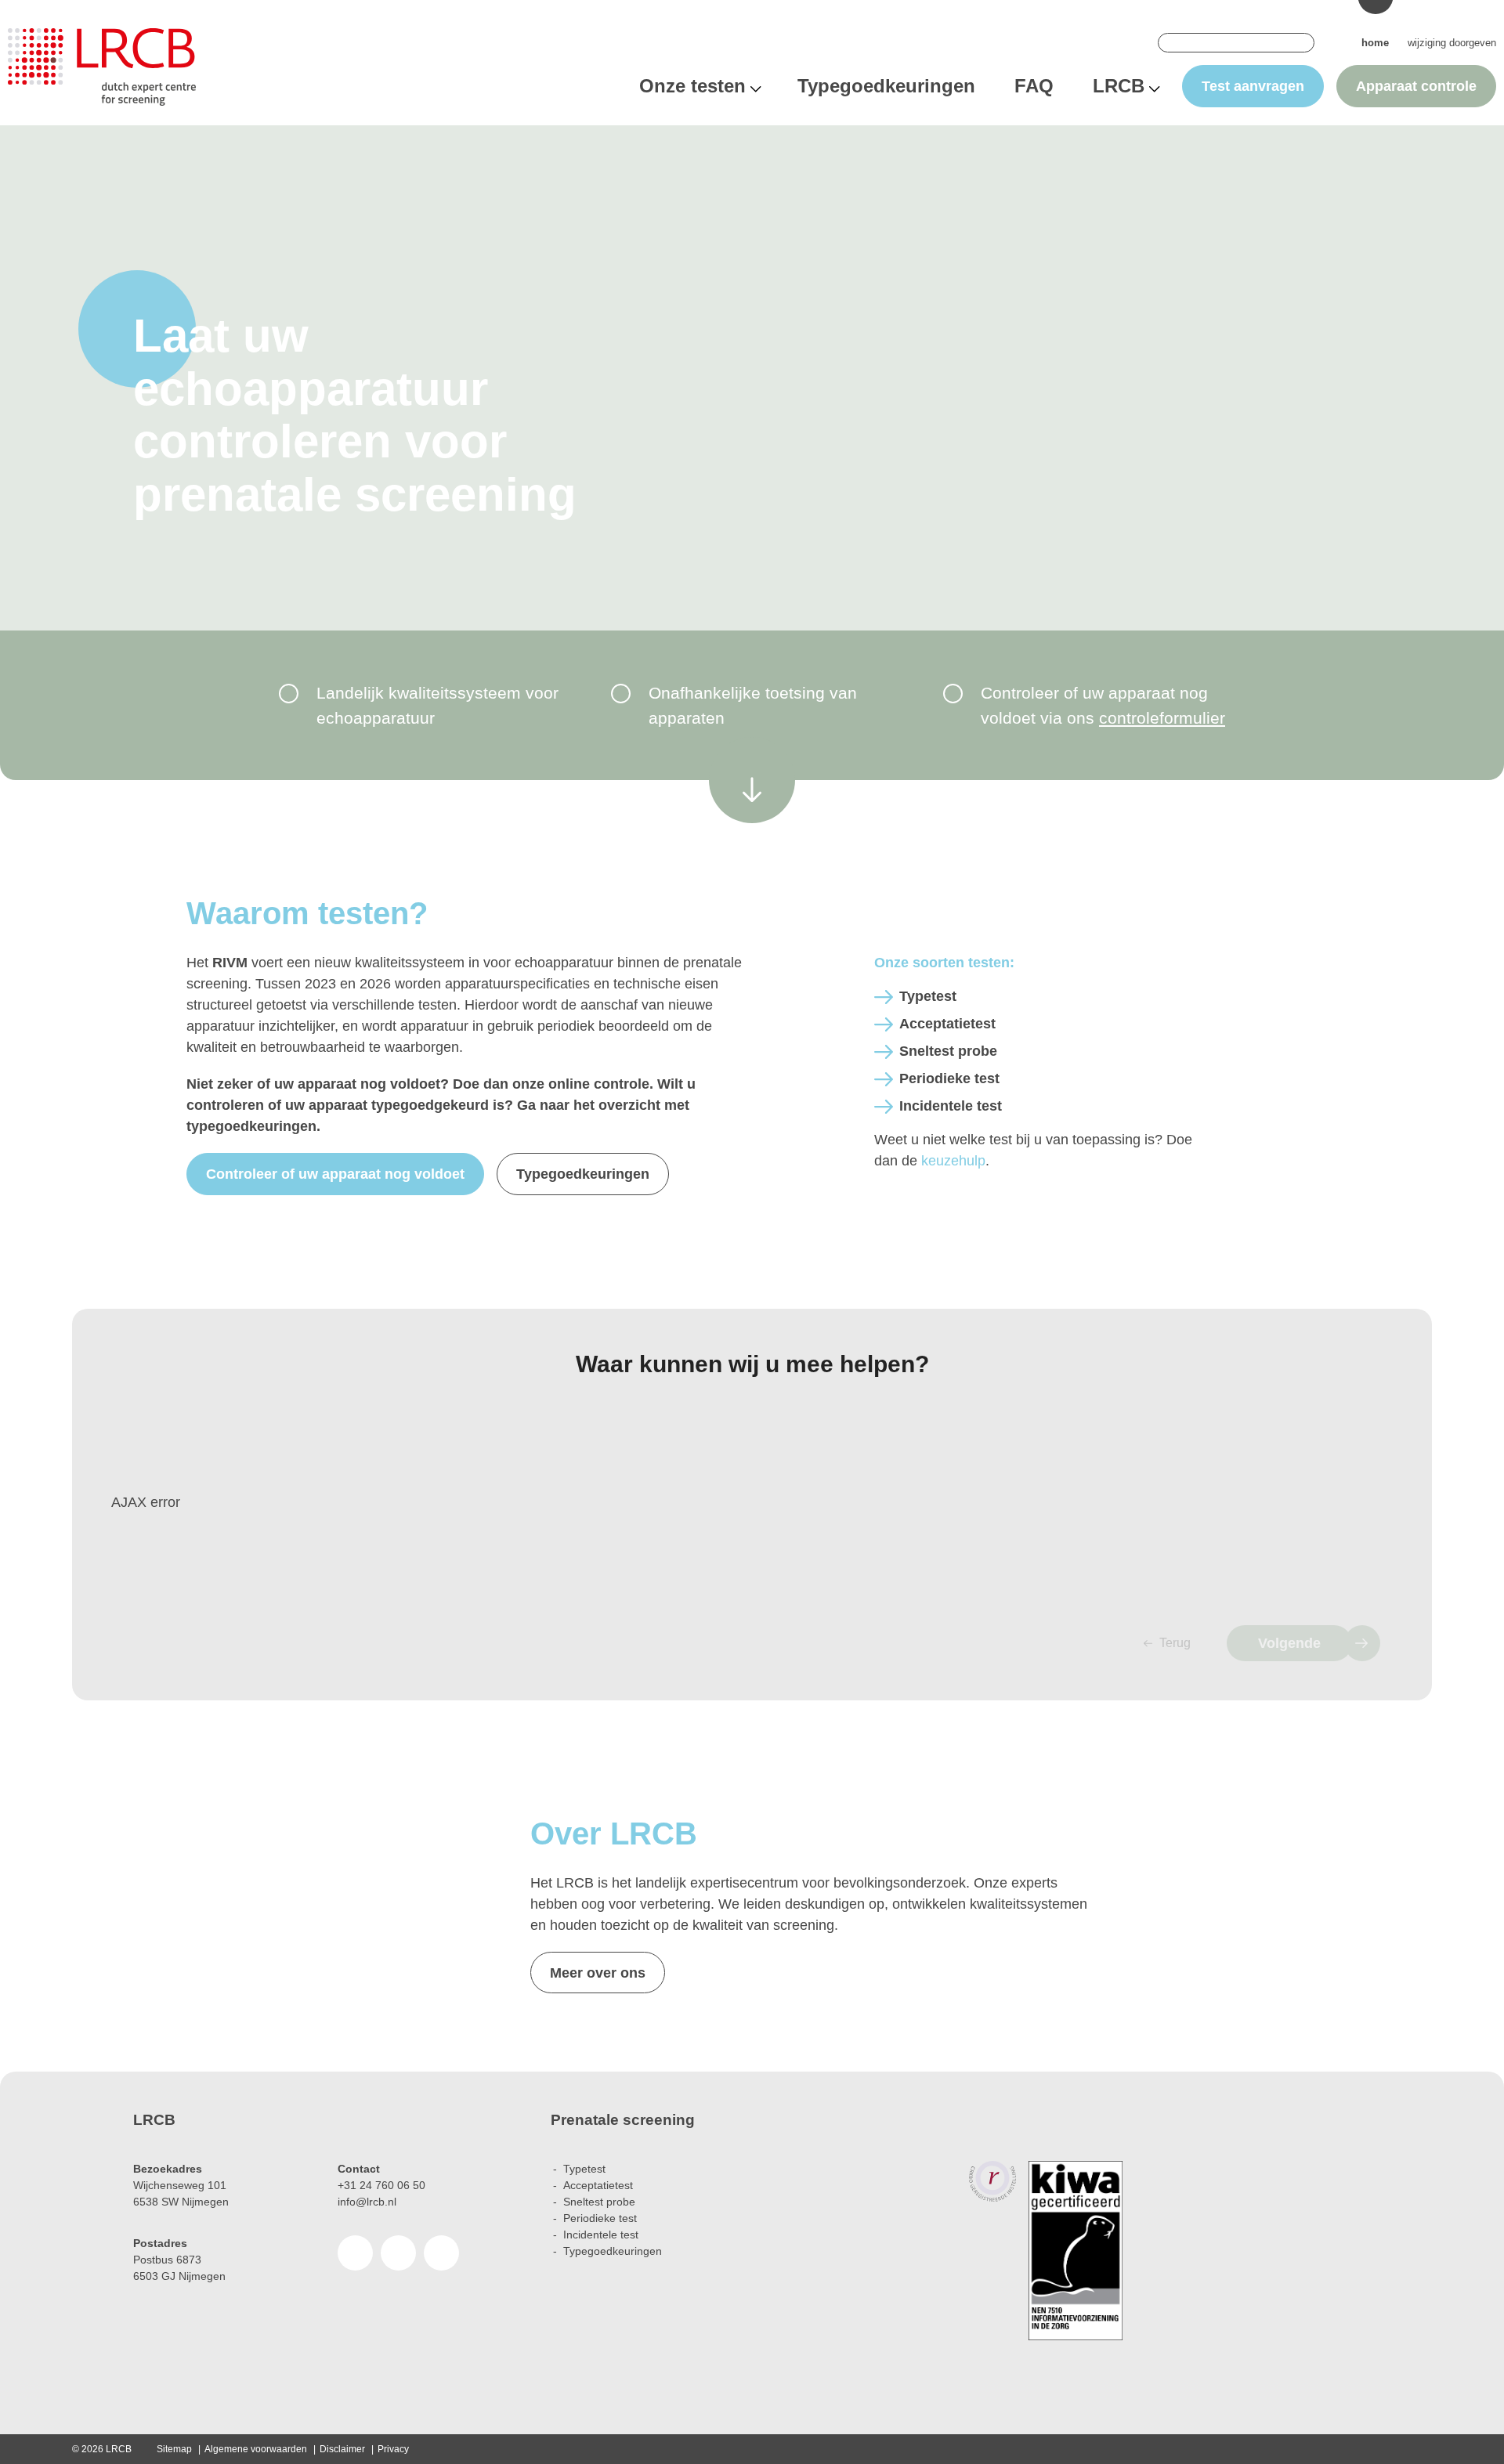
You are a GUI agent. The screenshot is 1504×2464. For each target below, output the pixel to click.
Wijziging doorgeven (1452, 43)
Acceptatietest (947, 1024)
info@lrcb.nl (367, 2202)
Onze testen (692, 86)
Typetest (928, 996)
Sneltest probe (948, 1051)
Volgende (1289, 1643)
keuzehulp (953, 1161)
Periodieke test (949, 1078)
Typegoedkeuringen (886, 86)
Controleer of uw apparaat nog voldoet (335, 1174)
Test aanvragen (1253, 86)
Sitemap (174, 2449)
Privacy (393, 2449)
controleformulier (1162, 718)
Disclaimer (342, 2449)
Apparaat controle (1416, 86)
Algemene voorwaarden (256, 2449)
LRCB (1119, 86)
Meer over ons (598, 1973)
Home (1375, 43)
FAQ (1034, 86)
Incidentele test (951, 1106)
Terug (1175, 1643)
